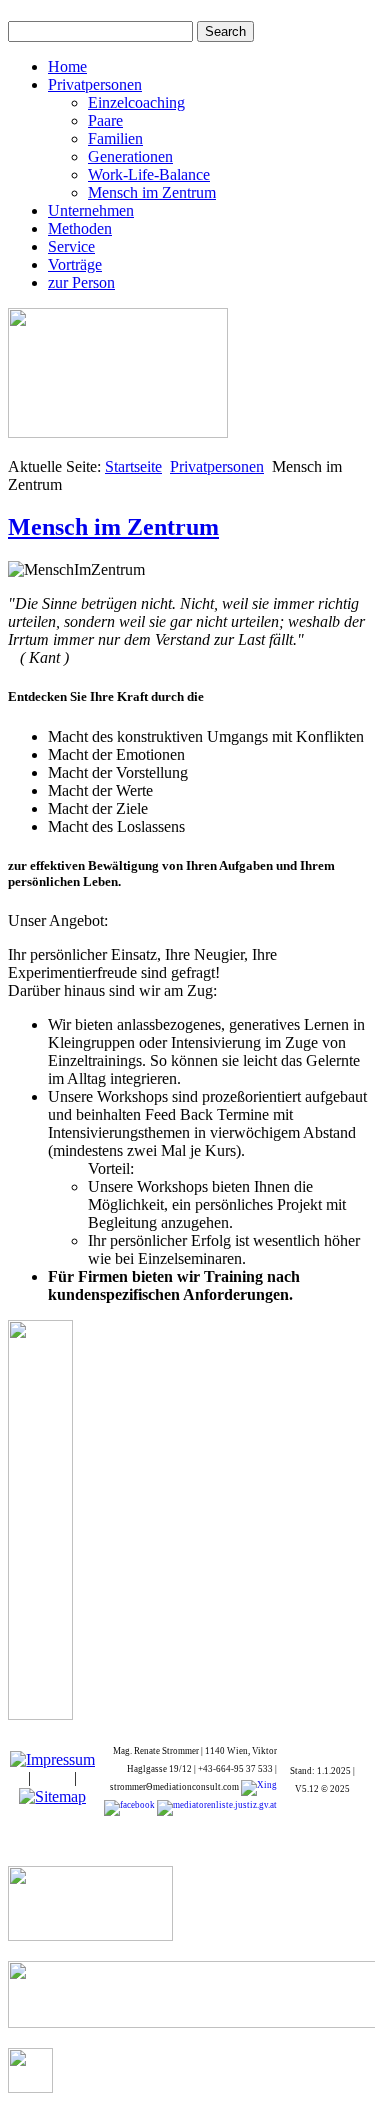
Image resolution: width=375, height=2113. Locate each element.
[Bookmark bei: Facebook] (129, 1807)
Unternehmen (91, 210)
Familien (115, 138)
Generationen (130, 156)
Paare (105, 120)
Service (71, 246)
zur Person (81, 282)
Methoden (80, 228)
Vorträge (75, 264)
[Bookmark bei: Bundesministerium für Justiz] (216, 1807)
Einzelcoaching (136, 102)
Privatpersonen (95, 84)
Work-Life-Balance (149, 174)
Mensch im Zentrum (152, 192)
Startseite (133, 466)
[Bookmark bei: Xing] (259, 1787)
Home (67, 66)
